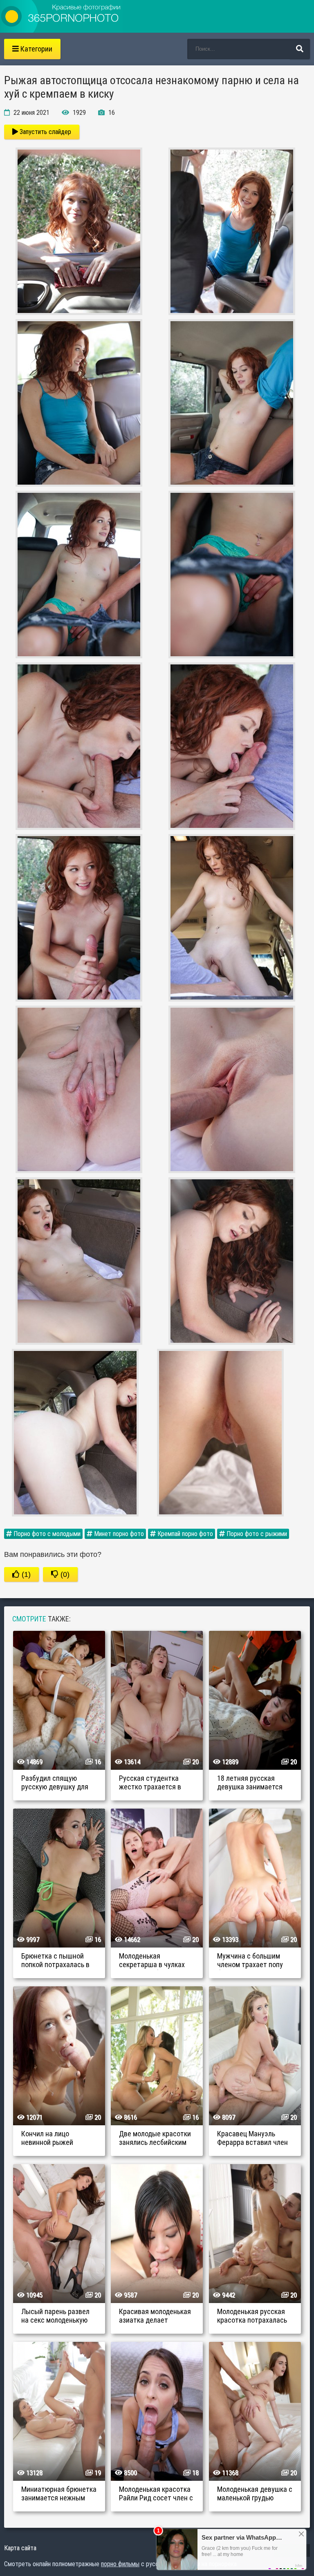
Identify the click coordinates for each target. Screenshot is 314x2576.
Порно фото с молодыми (46, 1534)
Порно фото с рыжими (256, 1534)
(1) (25, 1574)
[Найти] (300, 49)
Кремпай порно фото (184, 1534)
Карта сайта (20, 2548)
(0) (64, 1574)
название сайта (61, 16)
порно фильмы (120, 2564)
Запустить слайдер (45, 132)
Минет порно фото (118, 1534)
